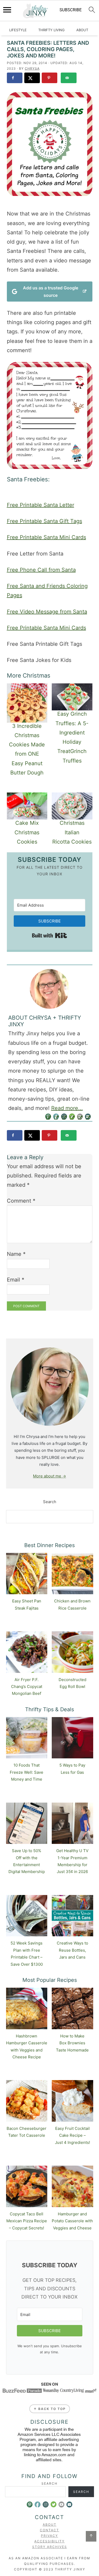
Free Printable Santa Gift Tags (44, 521)
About (82, 30)
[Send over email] (69, 78)
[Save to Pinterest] (50, 78)
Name (16, 1254)
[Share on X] (32, 78)
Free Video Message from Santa (47, 612)
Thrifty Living (51, 30)
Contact (49, 2530)
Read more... (67, 1108)
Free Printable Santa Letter (41, 505)
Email (16, 1280)
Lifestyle (18, 30)
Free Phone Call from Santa (41, 570)
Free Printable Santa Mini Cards (46, 537)
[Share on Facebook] (15, 78)
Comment (21, 1201)
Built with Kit (49, 935)
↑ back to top (50, 2409)
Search (50, 1502)
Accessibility (49, 2541)
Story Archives (50, 2547)
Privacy (49, 2536)
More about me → (49, 1476)
